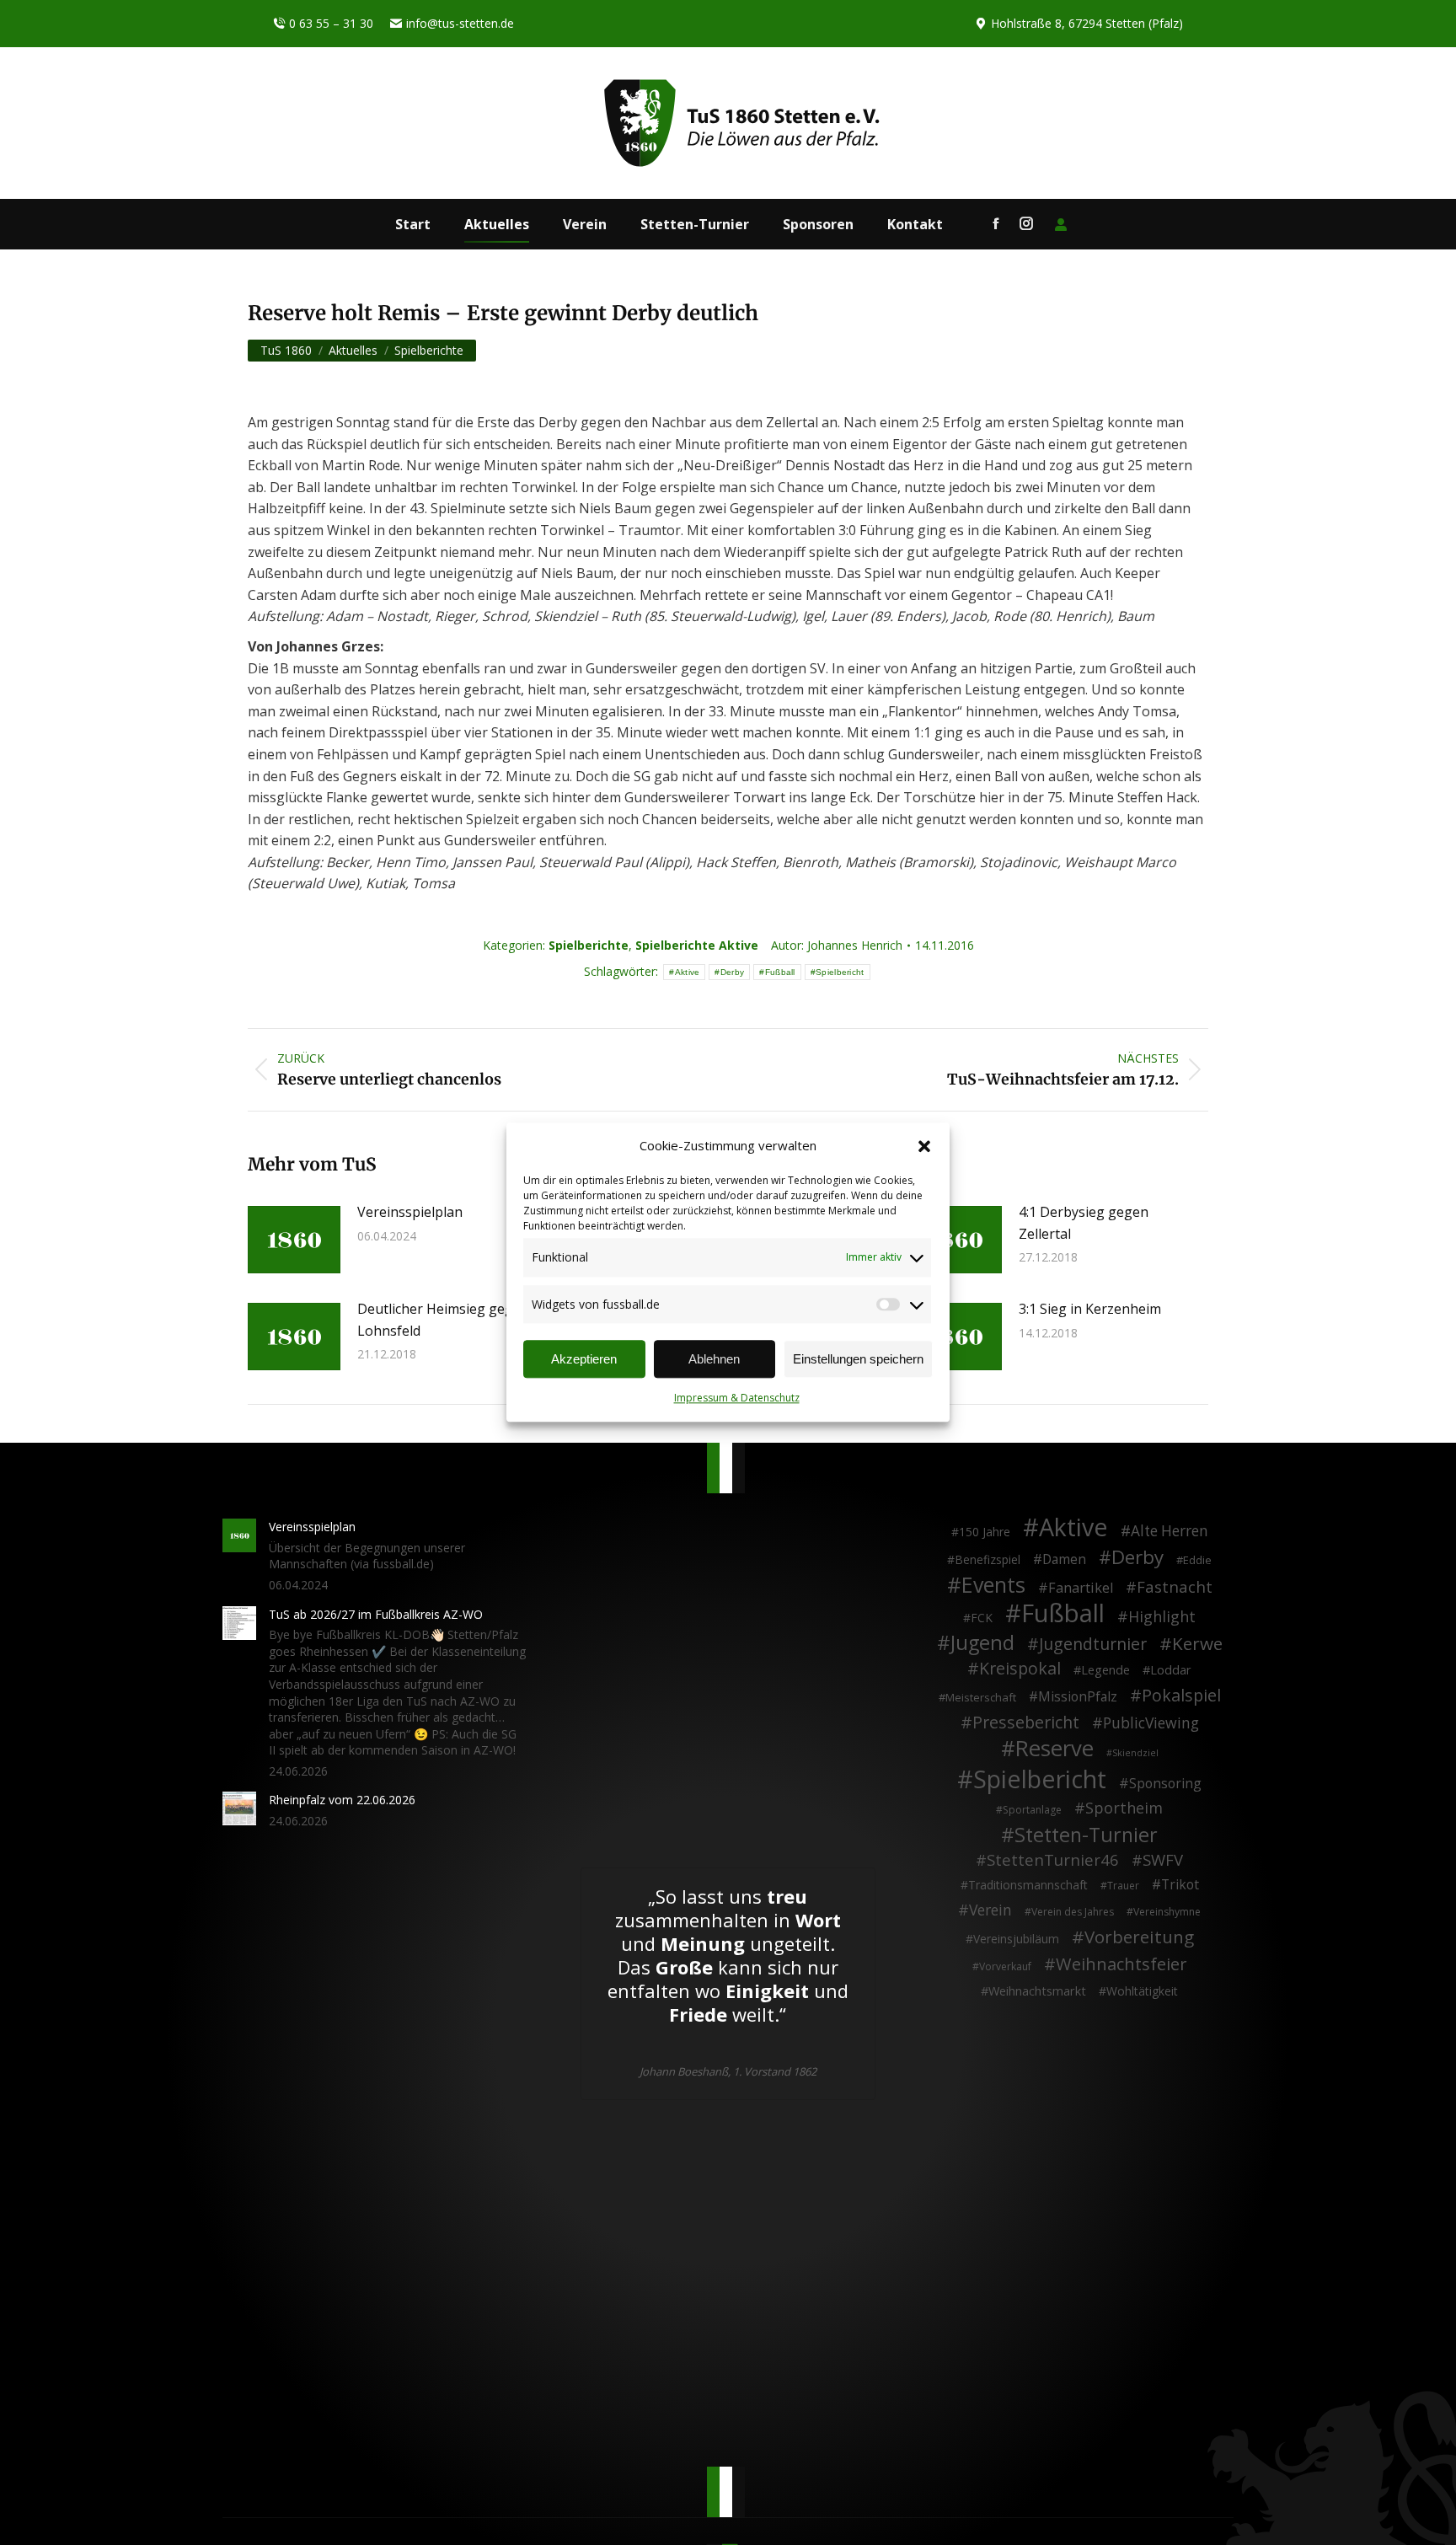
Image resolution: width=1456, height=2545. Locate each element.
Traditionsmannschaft (1028, 1885)
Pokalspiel (1181, 1696)
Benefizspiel (988, 1559)
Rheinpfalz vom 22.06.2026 (342, 1800)
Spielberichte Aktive (697, 945)
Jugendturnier (1093, 1644)
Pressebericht (1026, 1723)
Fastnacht (1175, 1587)
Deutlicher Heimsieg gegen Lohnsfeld (443, 1320)
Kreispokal (1020, 1669)
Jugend (982, 1643)
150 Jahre (985, 1532)
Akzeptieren (584, 1360)
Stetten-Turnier (1086, 1835)
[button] (924, 1146)
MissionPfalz (1078, 1697)
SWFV (1163, 1860)
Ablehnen (714, 1360)
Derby (733, 972)
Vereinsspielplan (410, 1212)
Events (993, 1585)
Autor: (837, 945)
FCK (982, 1618)
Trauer (1123, 1886)
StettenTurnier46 (1053, 1860)
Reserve (1055, 1749)
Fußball (780, 972)
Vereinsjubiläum (1016, 1939)
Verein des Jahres (1073, 1912)
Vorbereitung (1139, 1937)
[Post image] (294, 1240)
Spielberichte (589, 945)
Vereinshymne (1167, 1912)
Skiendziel (1135, 1753)
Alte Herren (1170, 1531)
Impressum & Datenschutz (737, 1398)
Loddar (1171, 1670)
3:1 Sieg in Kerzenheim (1090, 1309)
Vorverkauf (1005, 1966)
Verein (990, 1910)
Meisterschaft (981, 1697)
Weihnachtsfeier (1121, 1964)
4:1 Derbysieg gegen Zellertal (1084, 1223)
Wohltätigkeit (1142, 1991)
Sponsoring (1165, 1784)
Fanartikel (1081, 1589)
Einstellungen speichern (858, 1360)
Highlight (1162, 1617)
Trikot (1180, 1885)
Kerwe (1197, 1644)
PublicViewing (1151, 1723)
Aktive (688, 972)
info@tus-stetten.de (460, 23)
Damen (1064, 1560)
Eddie (1197, 1560)
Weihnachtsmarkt (1037, 1991)
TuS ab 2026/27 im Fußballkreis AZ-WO (376, 1614)
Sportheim (1124, 1808)
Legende (1105, 1670)
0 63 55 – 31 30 (331, 23)
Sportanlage (1032, 1810)
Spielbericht (840, 972)
